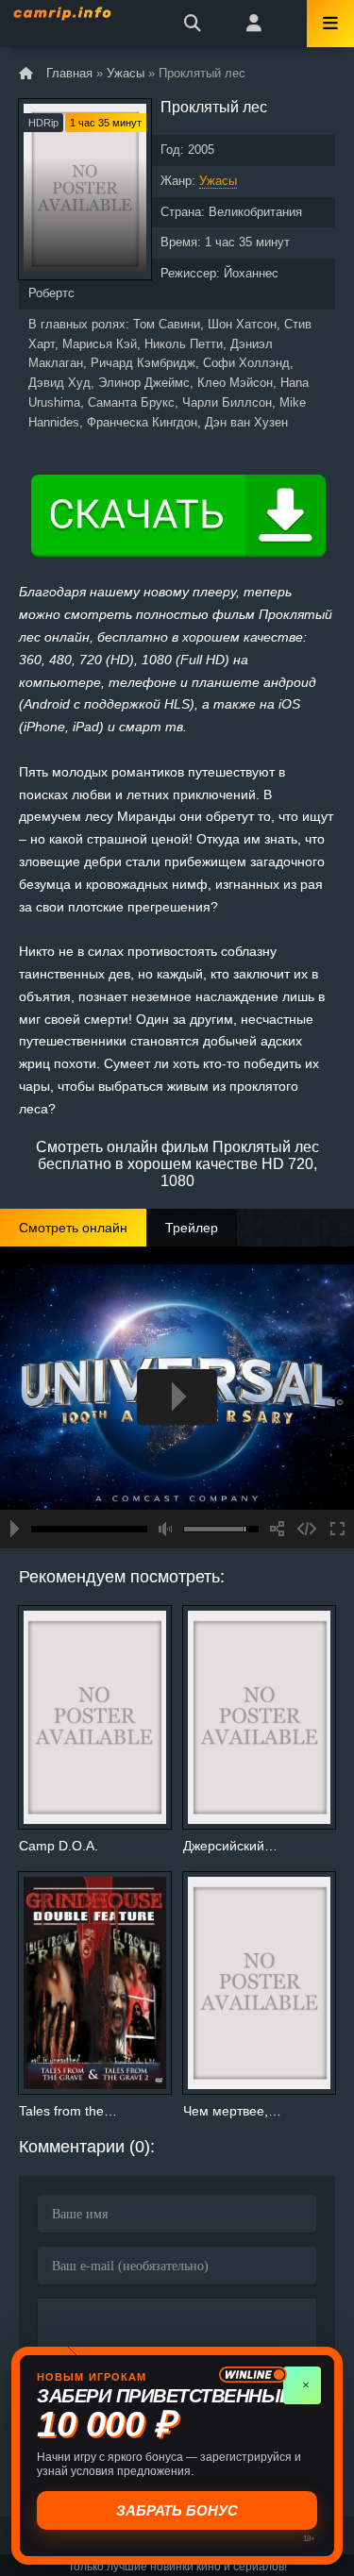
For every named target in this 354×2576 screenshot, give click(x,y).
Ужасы (218, 181)
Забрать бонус (177, 2510)
